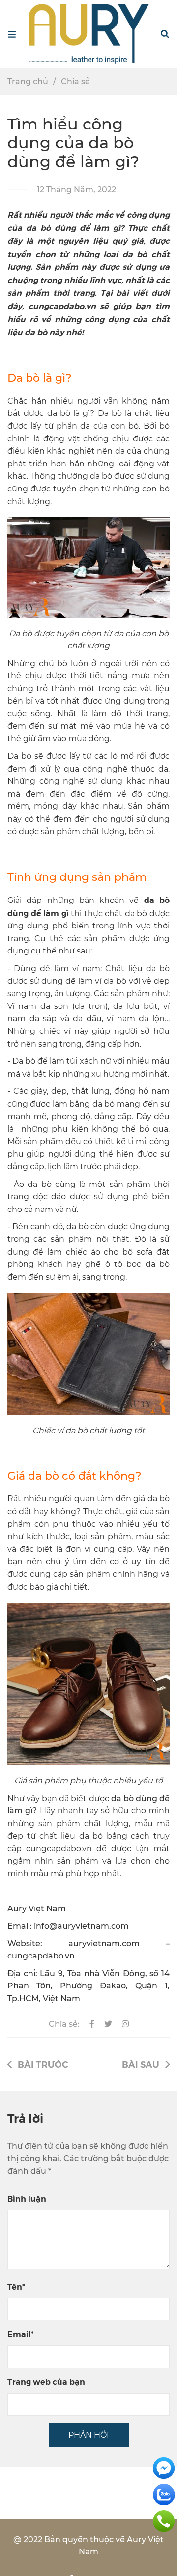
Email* (21, 2334)
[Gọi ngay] (164, 2520)
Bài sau (141, 2064)
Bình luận (27, 2199)
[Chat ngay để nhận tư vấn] (164, 2467)
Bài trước (43, 2064)
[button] (165, 34)
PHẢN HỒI (89, 2435)
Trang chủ (28, 82)
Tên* (16, 2286)
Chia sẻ (75, 82)
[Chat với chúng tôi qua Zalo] (164, 2494)
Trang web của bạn (46, 2382)
